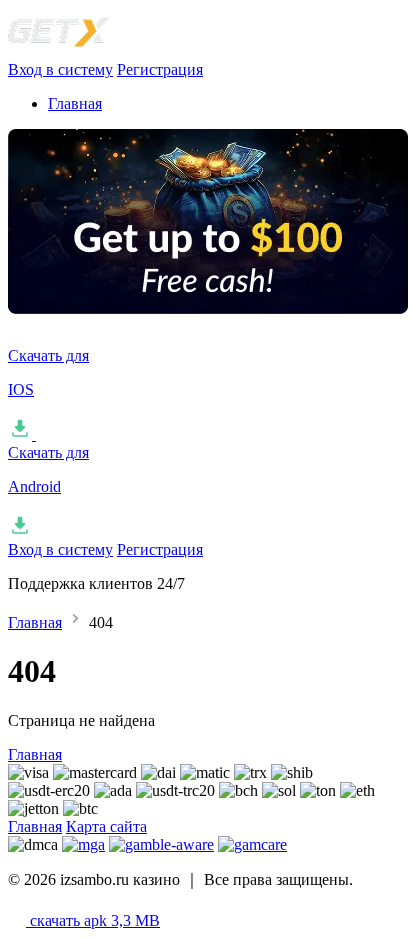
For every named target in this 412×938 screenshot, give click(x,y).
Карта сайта (106, 826)
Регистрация (160, 69)
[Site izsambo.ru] (108, 51)
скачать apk (93, 920)
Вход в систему (60, 69)
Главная (75, 103)
